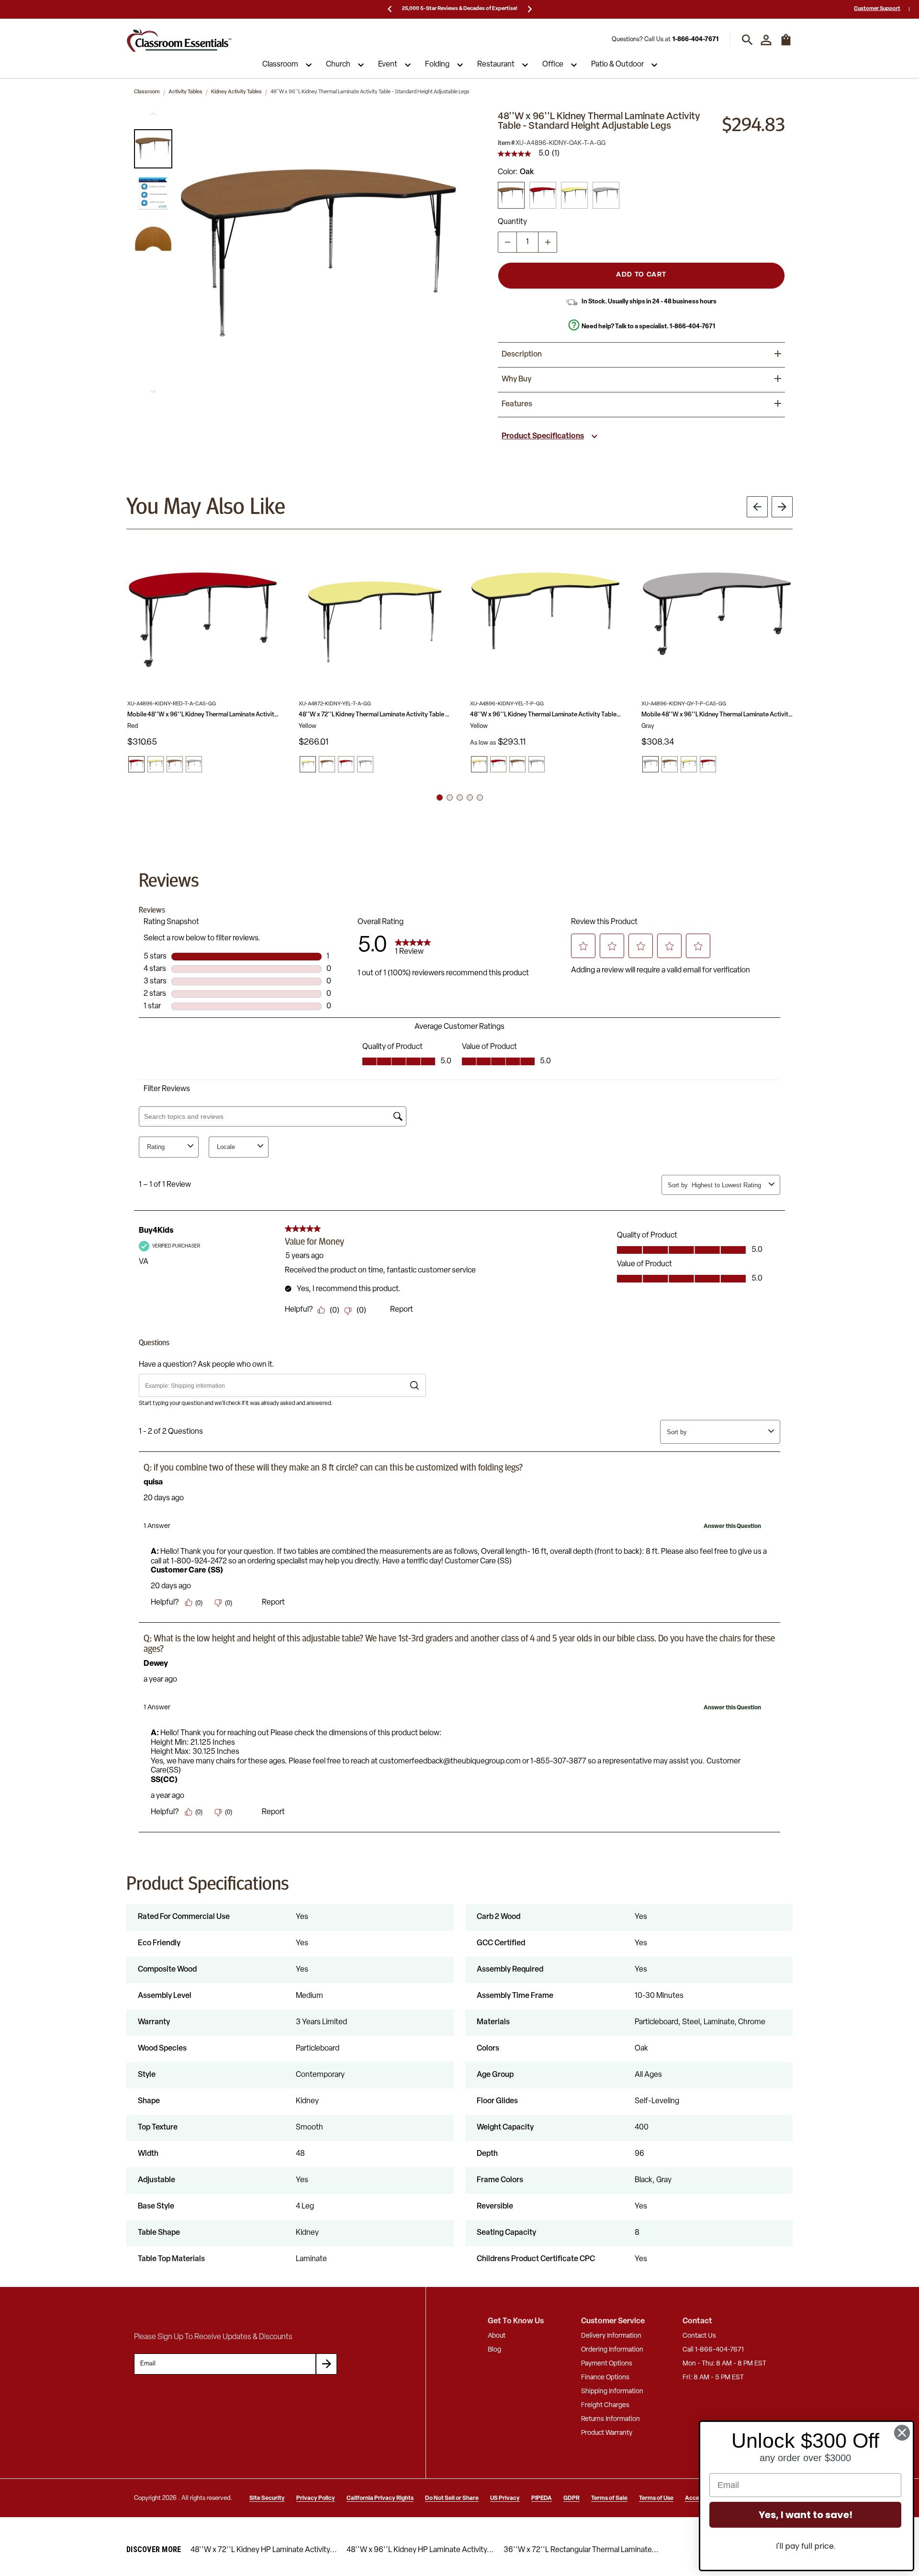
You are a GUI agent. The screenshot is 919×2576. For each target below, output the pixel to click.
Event (388, 65)
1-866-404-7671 (695, 40)
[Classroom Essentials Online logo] (179, 40)
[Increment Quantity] (548, 242)
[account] (766, 40)
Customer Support (877, 9)
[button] (153, 149)
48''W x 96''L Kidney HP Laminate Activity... (420, 2550)
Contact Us (699, 2336)
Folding (437, 65)
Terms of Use (656, 2498)
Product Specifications (543, 436)
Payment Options (607, 2364)
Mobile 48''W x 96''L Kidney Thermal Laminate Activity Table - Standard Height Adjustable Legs (203, 715)
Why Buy (516, 379)
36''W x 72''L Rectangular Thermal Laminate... (581, 2550)
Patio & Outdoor (617, 65)
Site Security (267, 2498)
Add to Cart (641, 275)
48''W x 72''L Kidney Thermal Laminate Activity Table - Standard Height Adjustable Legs (374, 715)
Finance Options (605, 2378)
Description (522, 355)
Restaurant (496, 65)
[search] (747, 40)
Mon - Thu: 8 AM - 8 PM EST (724, 2364)
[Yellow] (574, 195)
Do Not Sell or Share (452, 2498)
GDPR (572, 2498)
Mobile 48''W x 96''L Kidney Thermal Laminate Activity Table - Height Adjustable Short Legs (717, 715)
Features (517, 404)
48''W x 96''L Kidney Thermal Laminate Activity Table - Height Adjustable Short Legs (546, 715)
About (497, 2336)
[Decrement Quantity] (507, 242)
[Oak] (511, 195)
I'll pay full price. (806, 2546)
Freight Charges (605, 2405)
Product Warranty (607, 2433)
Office (553, 65)
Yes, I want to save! (806, 2515)
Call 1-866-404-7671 (713, 2350)
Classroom (280, 65)
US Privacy (505, 2498)
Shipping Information (612, 2392)
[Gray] (606, 195)
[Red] (543, 195)
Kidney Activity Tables (236, 92)
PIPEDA (542, 2498)
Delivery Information (611, 2336)
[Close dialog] (902, 2433)
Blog (494, 2350)
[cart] (786, 45)
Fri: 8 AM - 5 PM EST (713, 2378)
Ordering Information (612, 2350)
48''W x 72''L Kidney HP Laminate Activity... (264, 2550)
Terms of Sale (609, 2498)
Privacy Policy (316, 2498)
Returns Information (611, 2419)
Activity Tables (185, 92)
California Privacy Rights (380, 2498)
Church (338, 65)
